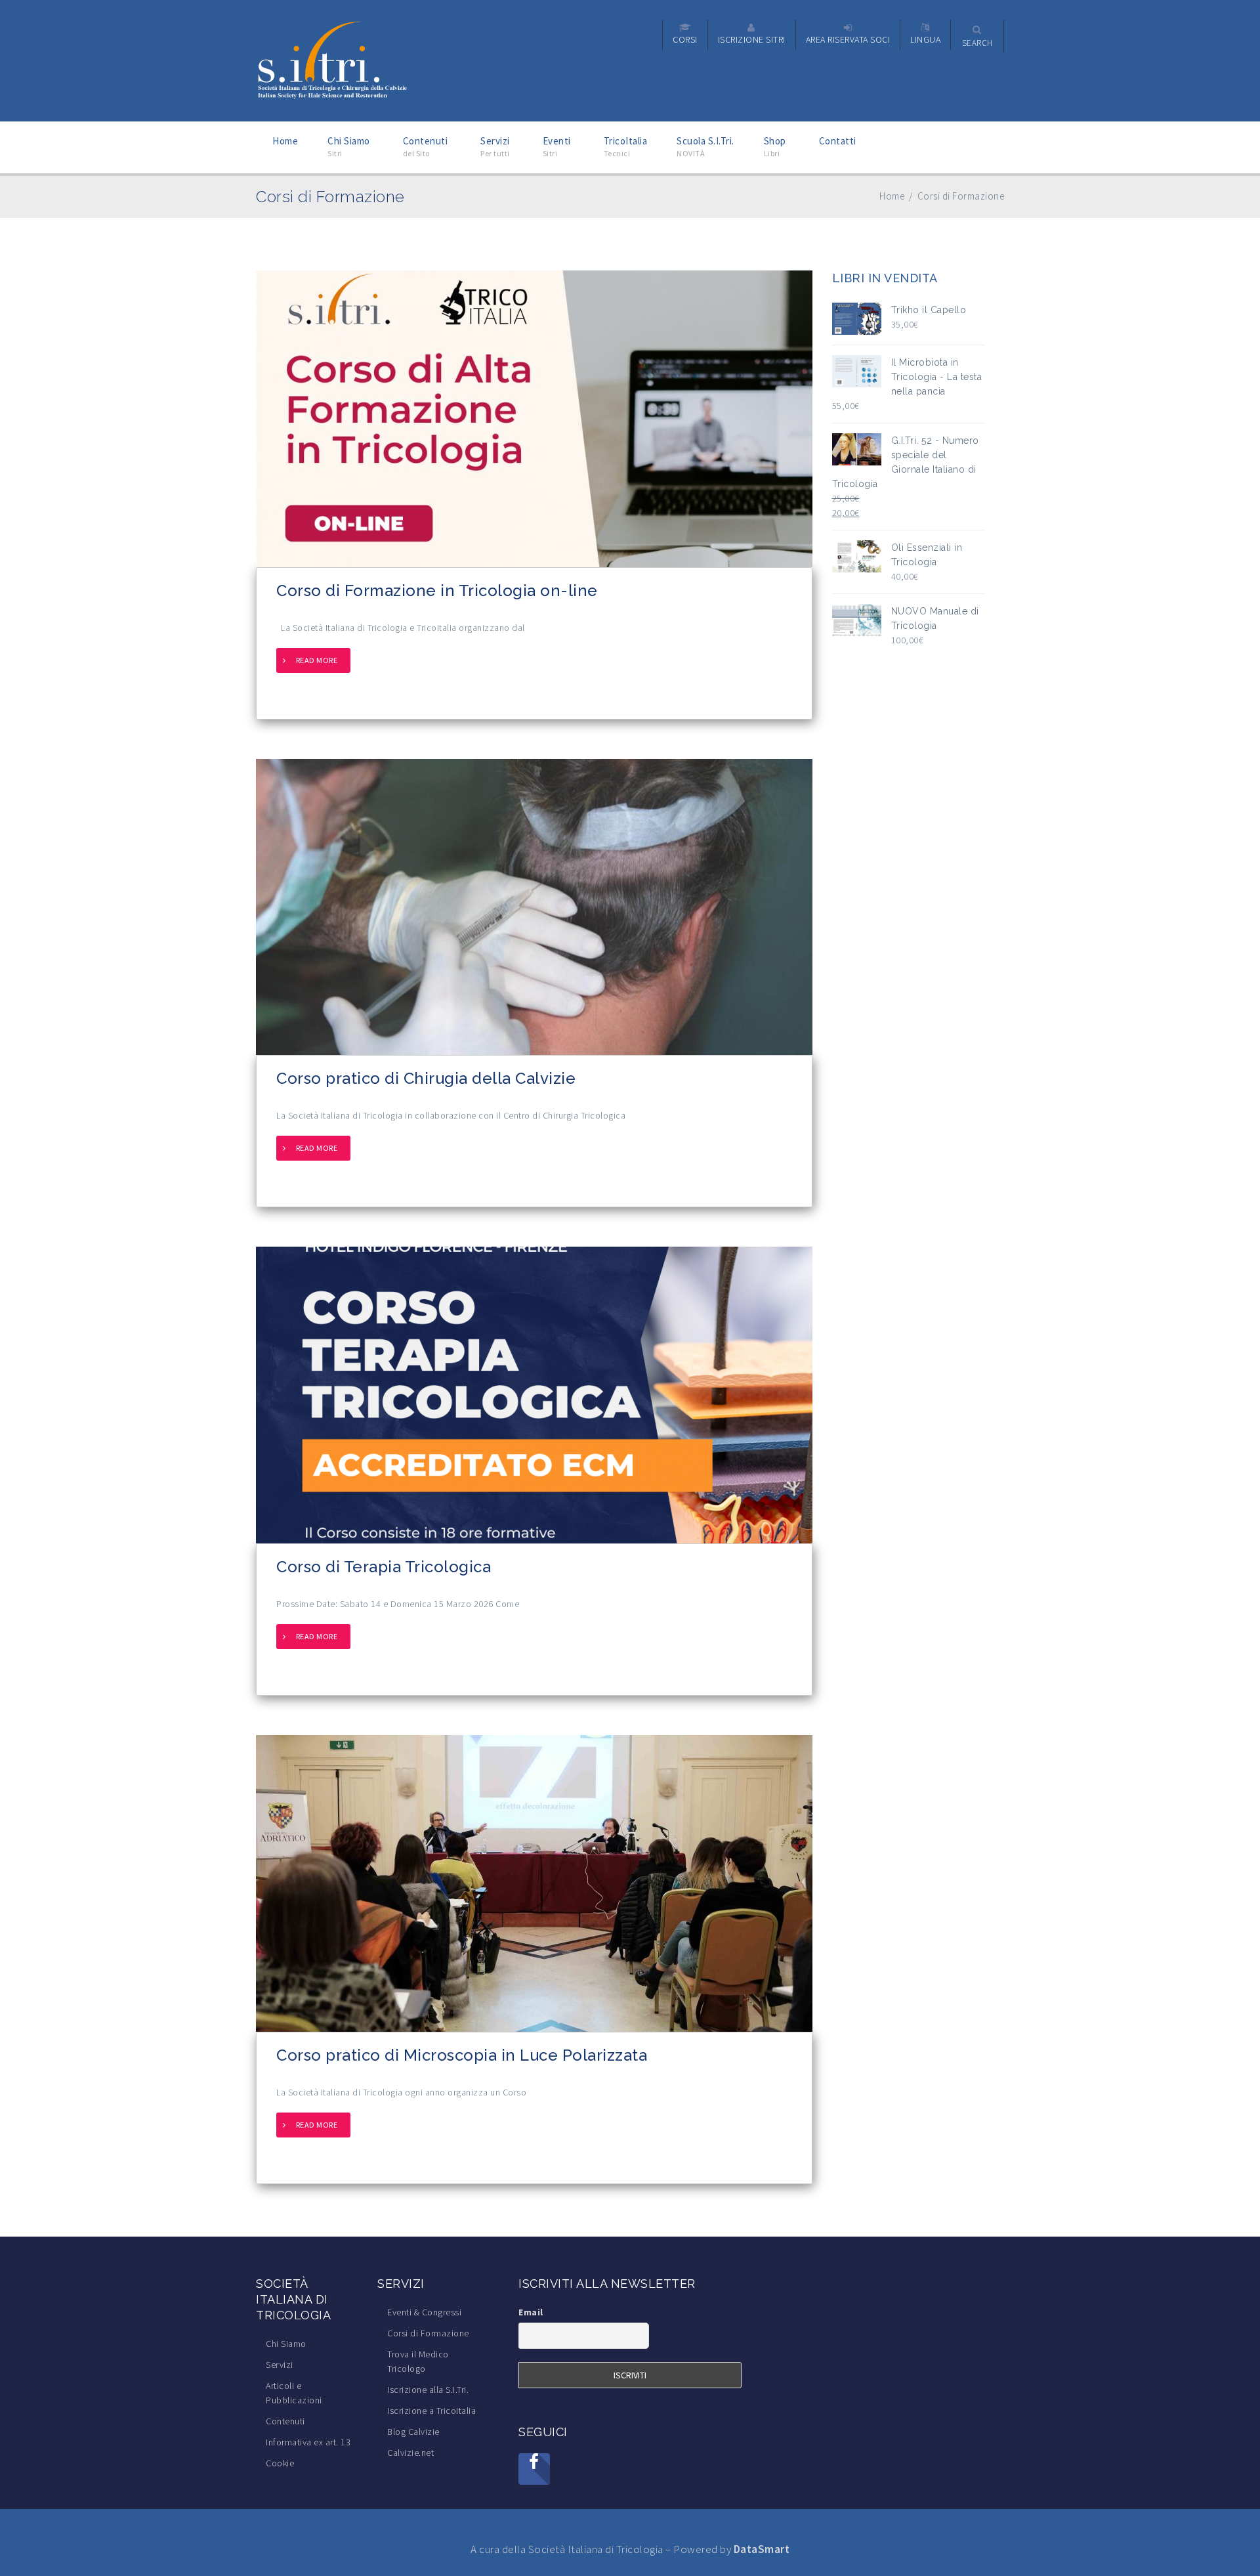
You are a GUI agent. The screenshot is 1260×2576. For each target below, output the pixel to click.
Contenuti (285, 2421)
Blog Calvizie (413, 2432)
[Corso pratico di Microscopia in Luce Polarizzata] (534, 1882)
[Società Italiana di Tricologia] (333, 60)
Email (531, 2312)
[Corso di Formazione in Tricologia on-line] (534, 418)
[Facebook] (534, 2469)
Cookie (280, 2463)
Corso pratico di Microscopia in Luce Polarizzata (462, 2055)
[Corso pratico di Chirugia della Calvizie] (534, 906)
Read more (317, 660)
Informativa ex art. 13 (308, 2442)
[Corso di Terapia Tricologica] (534, 1394)
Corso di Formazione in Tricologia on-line (437, 590)
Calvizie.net (410, 2453)
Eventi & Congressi (424, 2312)
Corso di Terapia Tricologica (384, 1567)
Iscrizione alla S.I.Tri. (428, 2390)
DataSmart (762, 2549)
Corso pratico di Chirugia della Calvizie (426, 1078)
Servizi (280, 2365)
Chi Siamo (286, 2344)
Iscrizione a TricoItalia (431, 2411)
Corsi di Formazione (428, 2333)
